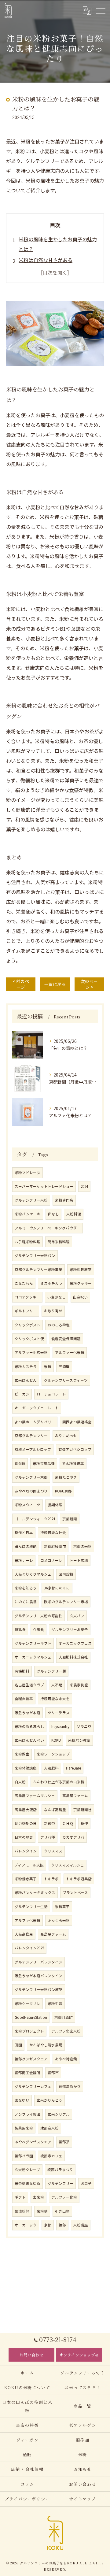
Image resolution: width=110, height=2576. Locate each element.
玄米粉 (38, 2197)
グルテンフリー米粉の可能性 (38, 1616)
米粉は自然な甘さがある (46, 260)
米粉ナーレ (24, 1560)
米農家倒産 (79, 1685)
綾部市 (53, 2073)
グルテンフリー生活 (31, 1907)
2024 (84, 1186)
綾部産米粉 (50, 2128)
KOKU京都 (63, 1491)
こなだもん (24, 1283)
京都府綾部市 (55, 1546)
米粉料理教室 (81, 1269)
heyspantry (60, 1726)
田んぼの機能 (26, 1546)
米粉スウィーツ (28, 1505)
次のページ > (89, 984)
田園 (18, 2045)
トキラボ (51, 1879)
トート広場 (79, 1560)
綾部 (62, 2225)
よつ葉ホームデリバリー (35, 1422)
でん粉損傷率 (73, 1463)
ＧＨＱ (68, 1823)
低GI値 (20, 1463)
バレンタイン (26, 1851)
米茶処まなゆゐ (28, 2183)
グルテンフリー (61, 2183)
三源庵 (64, 1366)
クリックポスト (28, 1325)
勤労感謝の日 (26, 1823)
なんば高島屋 (55, 1810)
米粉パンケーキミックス (35, 1892)
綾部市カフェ (51, 2156)
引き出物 (62, 2211)
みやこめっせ (66, 1436)
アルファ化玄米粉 (66, 2031)
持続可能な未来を (55, 1699)
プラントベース (75, 1892)
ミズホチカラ (51, 1283)
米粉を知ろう (26, 1588)
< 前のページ (21, 984)
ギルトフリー (26, 1311)
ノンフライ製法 (28, 2114)
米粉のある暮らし (29, 1726)
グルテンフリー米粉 (31, 1200)
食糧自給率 (24, 1699)
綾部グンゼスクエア (31, 2059)
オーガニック (26, 2225)
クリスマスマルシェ (68, 1865)
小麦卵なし (57, 1297)
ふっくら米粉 (59, 1920)
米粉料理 (74, 1214)
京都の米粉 (82, 1546)
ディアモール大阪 (29, 1865)
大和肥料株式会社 (73, 1657)
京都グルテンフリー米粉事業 (38, 1269)
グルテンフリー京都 (31, 1477)
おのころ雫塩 (59, 1325)
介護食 (38, 1629)
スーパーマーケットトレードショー (44, 1186)
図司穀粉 (66, 1574)
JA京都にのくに (57, 1588)
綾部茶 (64, 2142)
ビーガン (22, 1394)
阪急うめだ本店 (28, 1713)
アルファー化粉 (64, 2197)
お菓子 (86, 2183)
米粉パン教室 (79, 1740)
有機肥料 (22, 1671)
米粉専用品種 (44, 1463)
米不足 (57, 1685)
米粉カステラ (26, 1366)
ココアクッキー (27, 1297)
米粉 (48, 1366)
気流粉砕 (22, 2211)
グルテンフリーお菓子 (70, 1629)
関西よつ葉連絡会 (77, 1422)
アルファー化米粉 (70, 1352)
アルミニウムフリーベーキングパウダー (48, 1228)
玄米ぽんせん (26, 1380)
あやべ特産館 (66, 2059)
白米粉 (20, 1782)
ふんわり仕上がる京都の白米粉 (59, 1782)
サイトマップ (83, 2499)
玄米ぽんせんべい (29, 1740)
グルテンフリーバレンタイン (38, 1962)
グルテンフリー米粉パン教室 (39, 1989)
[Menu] (101, 10)
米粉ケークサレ (28, 2003)
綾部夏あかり (70, 2086)
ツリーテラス (59, 1713)
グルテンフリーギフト (33, 1643)
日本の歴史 (24, 1837)
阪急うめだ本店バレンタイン (38, 1976)
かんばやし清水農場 (46, 2045)
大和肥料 (51, 1768)
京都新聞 (70, 1519)
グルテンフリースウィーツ (66, 1380)
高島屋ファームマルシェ (35, 1796)
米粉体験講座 (26, 1768)
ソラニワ (84, 1726)
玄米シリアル (59, 2114)
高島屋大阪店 (26, 1810)
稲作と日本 (24, 1533)
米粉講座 (81, 2225)
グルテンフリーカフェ (33, 2086)
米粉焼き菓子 (26, 1879)
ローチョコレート (51, 1394)
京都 (48, 2225)
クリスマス (53, 1851)
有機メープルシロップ (33, 1449)
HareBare (73, 1768)
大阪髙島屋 (24, 1934)
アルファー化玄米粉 (31, 1352)
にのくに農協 (26, 1602)
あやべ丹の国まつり (31, 1491)
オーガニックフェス (75, 1643)
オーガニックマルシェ (33, 1657)
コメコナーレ (51, 1560)
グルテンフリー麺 (51, 1671)
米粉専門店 (64, 1200)
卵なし (53, 1214)
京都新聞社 (82, 1810)
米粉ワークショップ (53, 1754)
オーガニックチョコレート (37, 1408)
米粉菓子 (62, 1907)
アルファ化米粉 (28, 1920)
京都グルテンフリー (31, 1436)
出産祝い (80, 1297)
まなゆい (22, 2100)
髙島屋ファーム (53, 1934)
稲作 (84, 1823)
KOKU (56, 1740)
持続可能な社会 (53, 1533)
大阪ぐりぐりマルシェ (33, 1574)
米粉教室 (22, 1754)
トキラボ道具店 (79, 1879)
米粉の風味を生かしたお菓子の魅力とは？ (58, 244)
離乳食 (20, 1629)
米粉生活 (55, 2003)
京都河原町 (64, 2017)
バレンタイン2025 (29, 1948)
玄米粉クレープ (27, 2170)
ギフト (20, 2197)
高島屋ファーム (75, 1796)
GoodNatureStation (31, 2017)
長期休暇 (55, 1505)
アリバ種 (48, 1837)
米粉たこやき (66, 1477)
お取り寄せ (53, 1311)
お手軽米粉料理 (28, 1242)
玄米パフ (77, 1616)
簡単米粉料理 (59, 1242)
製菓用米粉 (24, 2128)
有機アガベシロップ (75, 1449)
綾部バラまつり (60, 2170)
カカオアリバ (73, 1837)
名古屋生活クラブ (29, 1685)
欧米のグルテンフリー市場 (66, 1602)
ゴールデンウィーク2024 (35, 1519)
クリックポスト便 (29, 1339)
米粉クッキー (81, 1283)
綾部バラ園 (24, 2156)
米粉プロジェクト (29, 2031)
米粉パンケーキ (28, 1214)
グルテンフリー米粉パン (35, 1255)
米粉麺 (42, 2211)
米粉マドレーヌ (28, 1173)
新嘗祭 (50, 1823)
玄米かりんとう (50, 2100)
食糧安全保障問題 (66, 1339)
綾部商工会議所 (28, 2073)
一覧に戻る (55, 984)
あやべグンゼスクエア (33, 2142)
